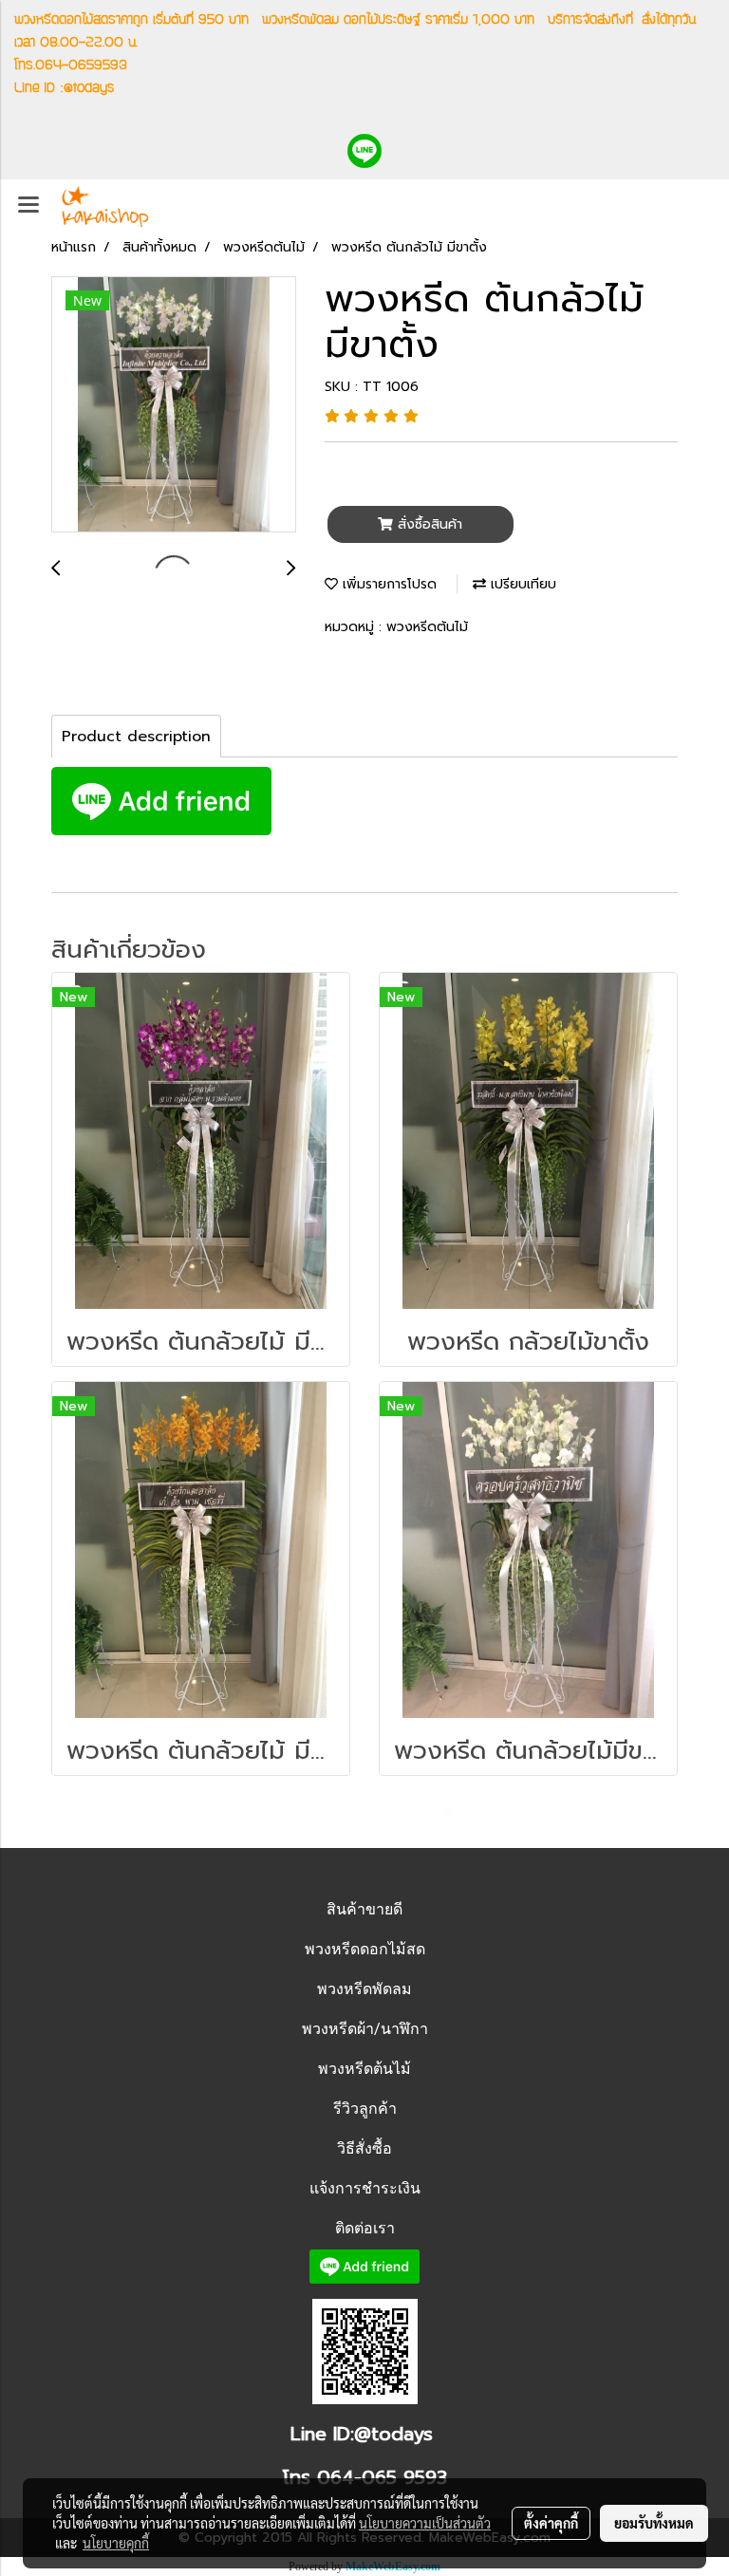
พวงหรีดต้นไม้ (427, 627)
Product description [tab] (136, 737)
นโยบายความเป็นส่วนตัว (425, 2523)
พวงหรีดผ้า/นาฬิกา (365, 2029)
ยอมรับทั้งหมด (654, 2523)
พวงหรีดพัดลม (364, 1989)
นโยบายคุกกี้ (116, 2543)
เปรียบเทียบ (521, 584)
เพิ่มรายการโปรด (387, 584)
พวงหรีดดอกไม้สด (365, 1949)
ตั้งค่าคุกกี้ (551, 2523)
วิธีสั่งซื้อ (364, 2148)
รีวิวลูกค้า (365, 2109)
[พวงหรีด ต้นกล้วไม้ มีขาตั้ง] (174, 405)
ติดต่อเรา (365, 2228)
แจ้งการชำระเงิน (365, 2188)
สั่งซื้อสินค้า (428, 524)
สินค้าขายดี (364, 1909)
